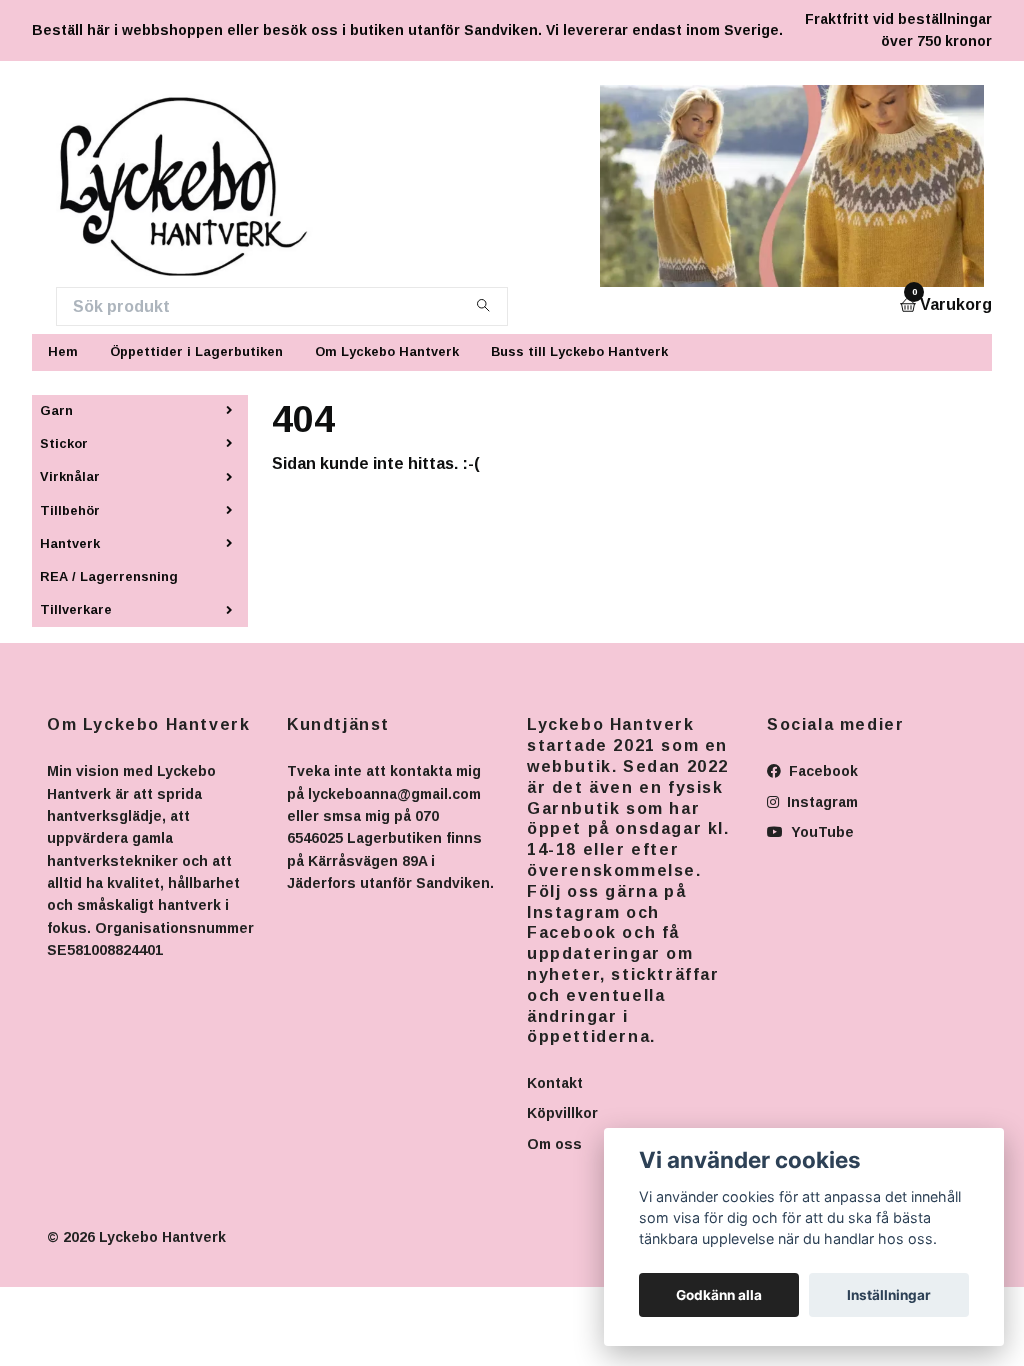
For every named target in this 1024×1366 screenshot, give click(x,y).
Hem (63, 351)
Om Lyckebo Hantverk (387, 351)
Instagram (820, 802)
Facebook (821, 771)
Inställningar (889, 1295)
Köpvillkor (562, 1113)
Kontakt (555, 1083)
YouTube (820, 832)
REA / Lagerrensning (109, 576)
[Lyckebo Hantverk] (195, 186)
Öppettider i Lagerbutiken (196, 351)
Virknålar (70, 476)
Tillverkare (76, 609)
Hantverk (70, 543)
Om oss (554, 1144)
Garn (56, 410)
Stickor (64, 443)
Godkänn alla (719, 1295)
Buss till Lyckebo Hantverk (579, 351)
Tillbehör (70, 510)
